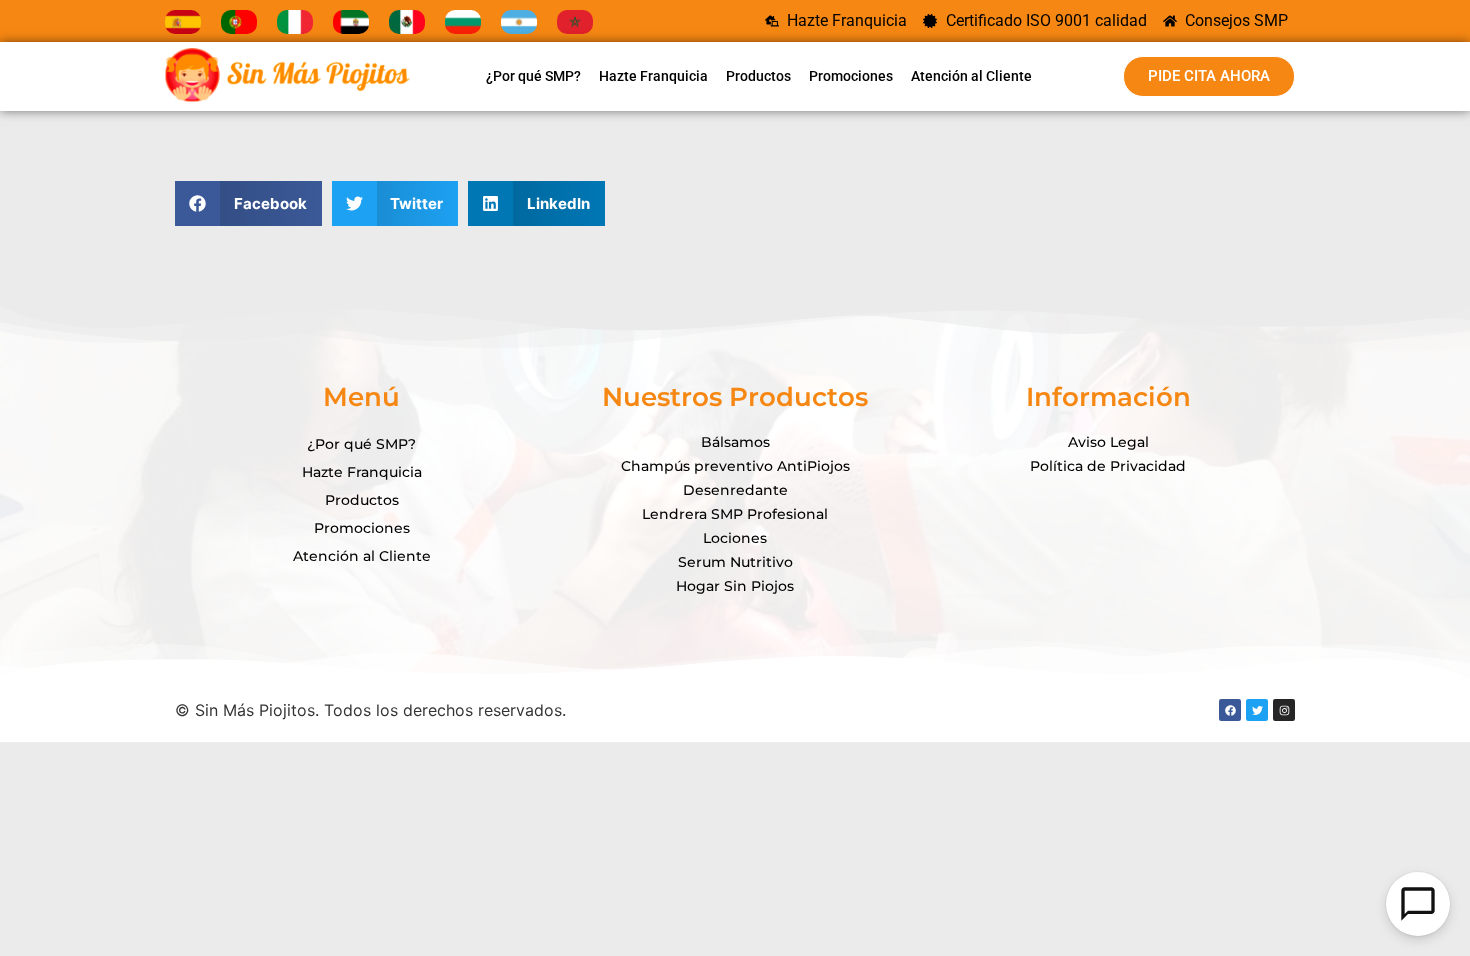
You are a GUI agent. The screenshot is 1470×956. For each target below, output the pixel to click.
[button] (248, 203)
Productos (758, 76)
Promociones (851, 76)
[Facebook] (1230, 710)
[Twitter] (1257, 710)
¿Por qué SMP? (533, 76)
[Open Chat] (1418, 904)
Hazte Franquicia (653, 76)
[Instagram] (1284, 710)
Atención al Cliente (971, 76)
